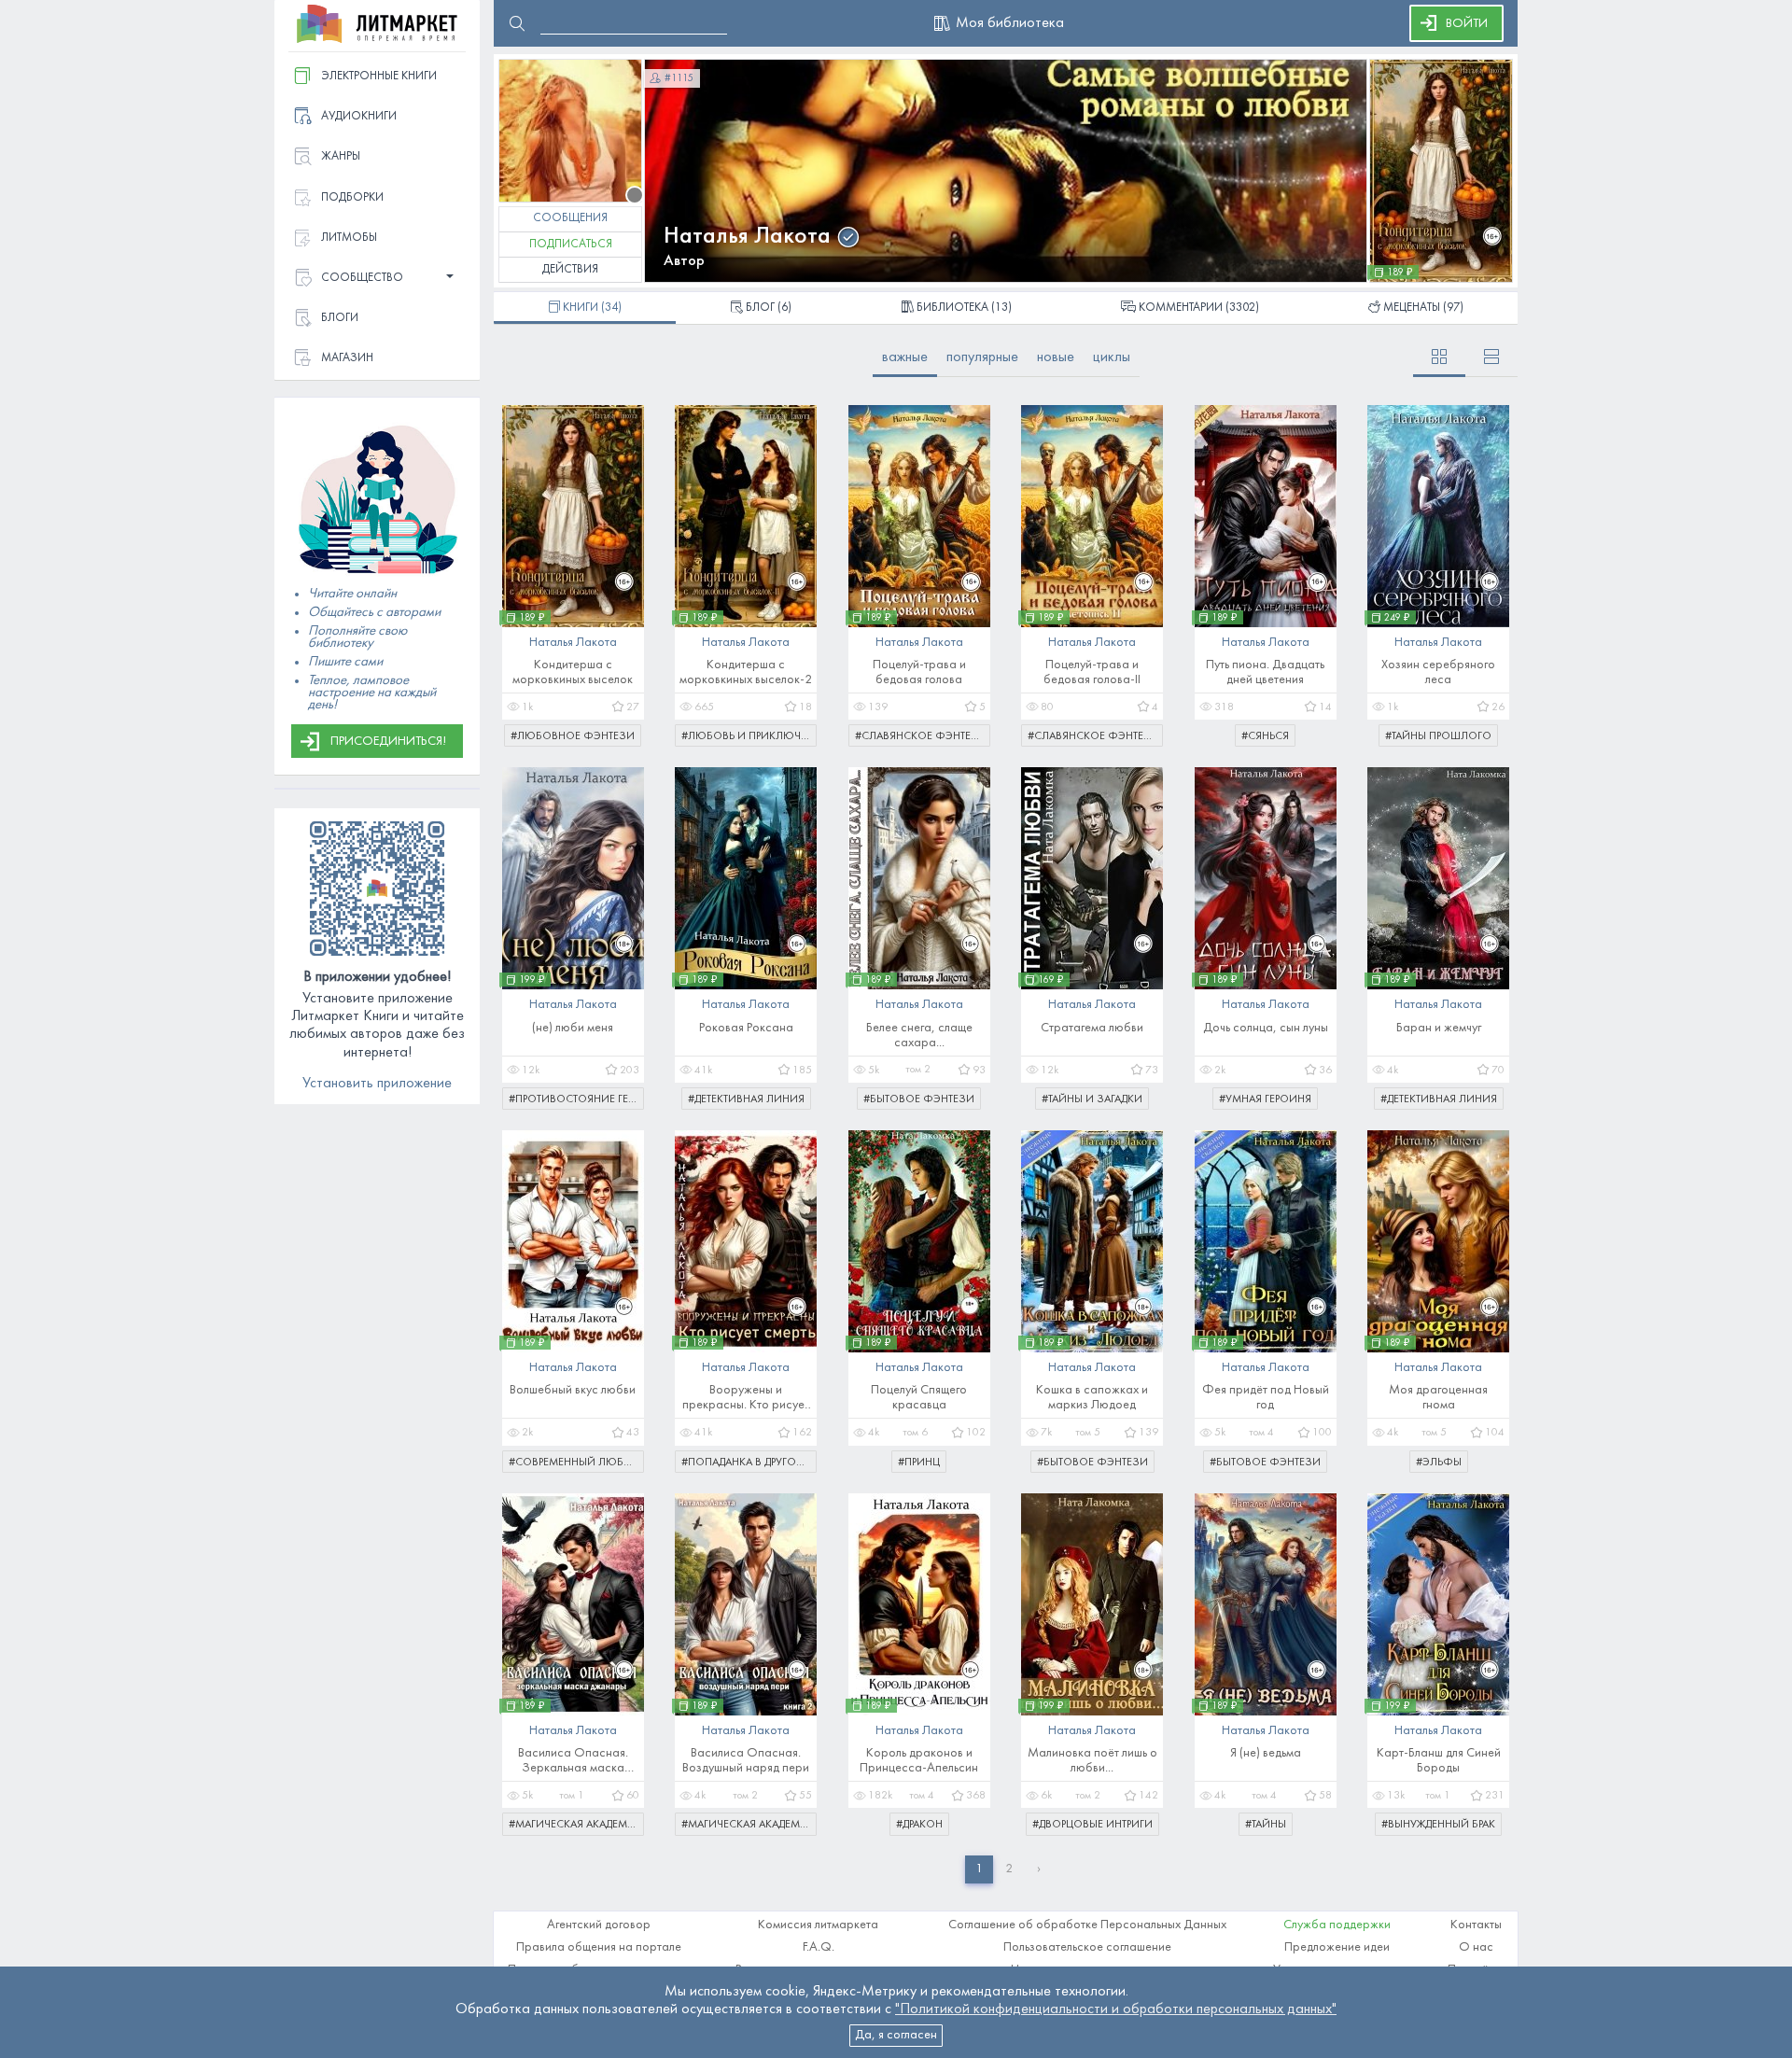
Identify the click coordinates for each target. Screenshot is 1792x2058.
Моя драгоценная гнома (1438, 1398)
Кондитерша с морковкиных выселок (573, 672)
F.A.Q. (819, 1947)
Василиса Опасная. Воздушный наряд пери (746, 1761)
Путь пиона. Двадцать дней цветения (1265, 672)
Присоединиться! (388, 742)
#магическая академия (575, 1825)
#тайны (1266, 1825)
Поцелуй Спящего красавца (919, 1398)
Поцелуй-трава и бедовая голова (919, 672)
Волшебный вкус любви (573, 1390)
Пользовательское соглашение (1087, 1947)
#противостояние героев (576, 1099)
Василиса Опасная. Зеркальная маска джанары (573, 1762)
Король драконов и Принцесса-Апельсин (919, 1761)
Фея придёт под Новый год (1266, 1398)
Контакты (1476, 1925)
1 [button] (979, 1869)
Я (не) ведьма (1266, 1753)
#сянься (1265, 736)
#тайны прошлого (1438, 736)
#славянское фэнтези (921, 736)
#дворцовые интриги (1092, 1825)
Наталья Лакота (747, 237)
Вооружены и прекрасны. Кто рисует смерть (746, 1399)
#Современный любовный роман (576, 1463)
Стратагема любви (1092, 1028)
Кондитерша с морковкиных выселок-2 (746, 672)
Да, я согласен (896, 2035)
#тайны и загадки (1092, 1099)
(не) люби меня (573, 1028)
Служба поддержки (1337, 1925)
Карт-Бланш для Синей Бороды (1439, 1761)
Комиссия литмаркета (818, 1925)
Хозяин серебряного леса (1438, 672)
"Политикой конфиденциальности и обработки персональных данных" (1116, 2009)
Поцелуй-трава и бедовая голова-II (1092, 672)
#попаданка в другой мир (749, 1463)
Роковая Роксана (746, 1028)
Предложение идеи (1337, 1947)
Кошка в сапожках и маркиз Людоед (1092, 1398)
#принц (919, 1463)
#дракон (919, 1825)
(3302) (1199, 308)
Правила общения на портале (599, 1947)
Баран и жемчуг (1439, 1028)
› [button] (1039, 1869)
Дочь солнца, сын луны (1266, 1028)
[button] (377, 279)
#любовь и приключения (749, 736)
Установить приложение (377, 1084)
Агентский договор (599, 1925)
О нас (1476, 1947)
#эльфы (1439, 1463)
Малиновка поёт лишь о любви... (1092, 1761)
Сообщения (570, 218)
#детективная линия (746, 1099)
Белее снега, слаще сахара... (919, 1036)
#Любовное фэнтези (573, 736)
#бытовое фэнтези (919, 1099)
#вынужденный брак (1438, 1825)
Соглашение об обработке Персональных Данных (1087, 1925)
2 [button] (1009, 1869)
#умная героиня (1265, 1099)
